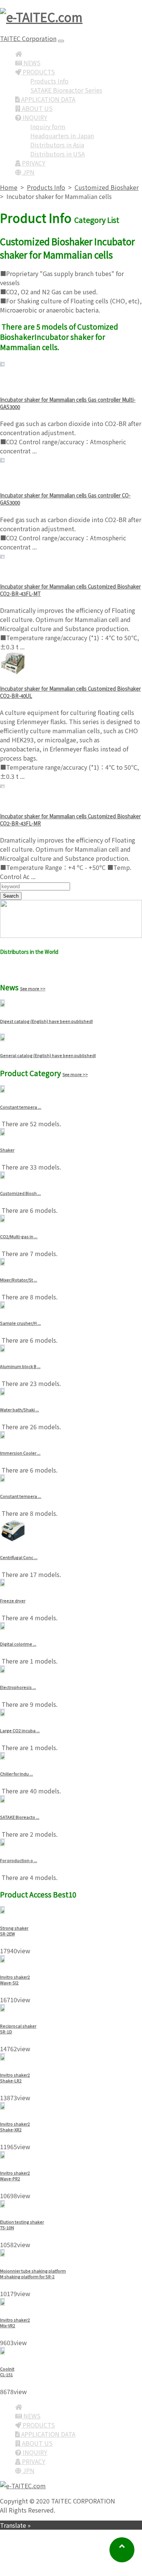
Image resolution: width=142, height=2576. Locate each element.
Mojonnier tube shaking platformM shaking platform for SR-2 (33, 2274)
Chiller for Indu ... (16, 1774)
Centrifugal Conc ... (19, 1557)
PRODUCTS (38, 72)
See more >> (33, 988)
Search (11, 896)
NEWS (31, 63)
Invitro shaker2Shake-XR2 (15, 2127)
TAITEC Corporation (28, 38)
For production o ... (19, 1860)
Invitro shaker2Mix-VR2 (15, 2323)
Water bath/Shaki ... (20, 1410)
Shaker (7, 1150)
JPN (28, 172)
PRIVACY (33, 163)
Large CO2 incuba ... (20, 1731)
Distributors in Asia (57, 145)
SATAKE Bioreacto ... (20, 1817)
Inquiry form (48, 126)
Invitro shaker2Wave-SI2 (15, 1980)
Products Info (49, 81)
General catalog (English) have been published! (48, 1055)
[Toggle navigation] (61, 41)
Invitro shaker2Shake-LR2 (15, 2078)
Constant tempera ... (21, 1107)
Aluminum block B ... (20, 1366)
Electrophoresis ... (18, 1687)
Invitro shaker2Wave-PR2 (15, 2176)
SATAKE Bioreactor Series (66, 90)
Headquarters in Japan (62, 136)
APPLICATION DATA (48, 99)
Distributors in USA (58, 154)
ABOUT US (37, 108)
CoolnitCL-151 (7, 2372)
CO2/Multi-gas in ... (19, 1237)
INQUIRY (34, 117)
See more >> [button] (18, 969)
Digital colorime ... (18, 1644)
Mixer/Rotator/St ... (19, 1280)
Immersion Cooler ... (20, 1453)
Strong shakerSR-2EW (14, 1931)
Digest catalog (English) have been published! (46, 1021)
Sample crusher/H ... (20, 1323)
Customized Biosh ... (20, 1193)
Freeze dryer (13, 1601)
